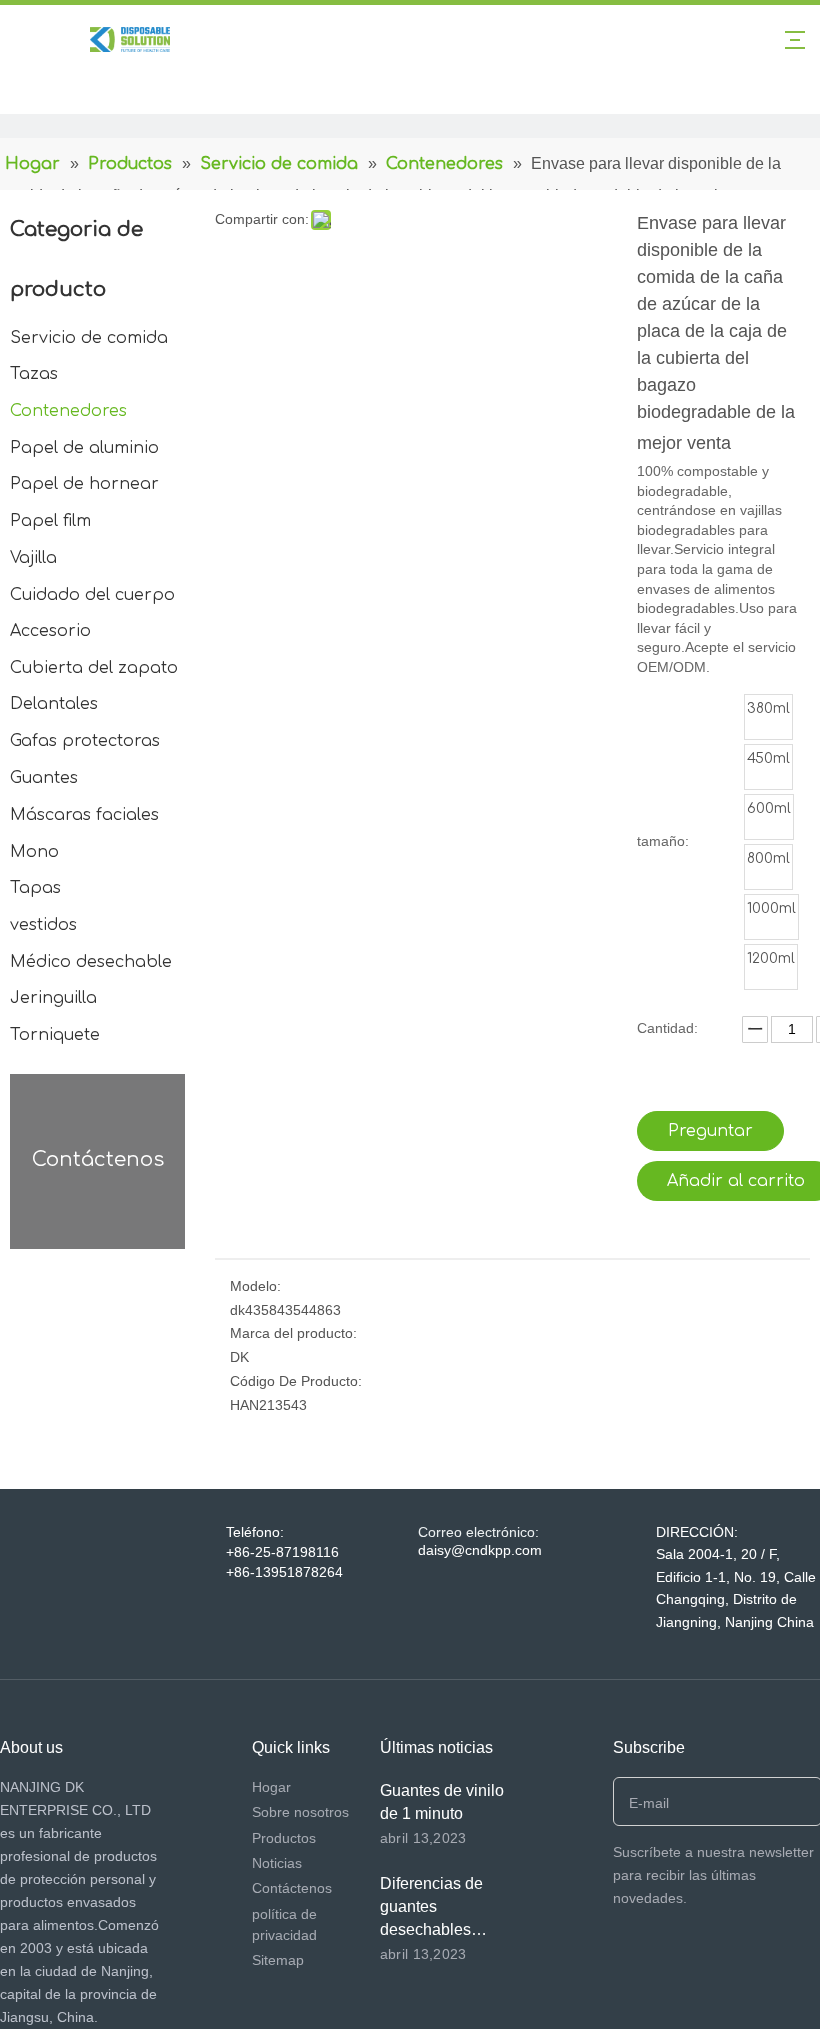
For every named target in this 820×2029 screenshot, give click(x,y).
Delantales (54, 704)
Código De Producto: (296, 1381)
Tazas (34, 374)
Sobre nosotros (300, 1812)
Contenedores (68, 411)
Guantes (44, 778)
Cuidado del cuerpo (92, 595)
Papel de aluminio (84, 448)
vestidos (43, 925)
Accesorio (50, 631)
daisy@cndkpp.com (480, 1550)
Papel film (50, 521)
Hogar (271, 1787)
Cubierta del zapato (94, 668)
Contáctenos (292, 1888)
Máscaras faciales (84, 815)
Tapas (35, 888)
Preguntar (710, 1131)
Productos (284, 1838)
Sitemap (278, 1960)
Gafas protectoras (85, 741)
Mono (34, 852)
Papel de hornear (84, 484)
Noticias (277, 1863)
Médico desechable (91, 962)
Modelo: (255, 1286)
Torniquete (55, 1035)
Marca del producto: (293, 1333)
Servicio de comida (89, 338)
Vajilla (33, 558)
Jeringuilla (53, 998)
